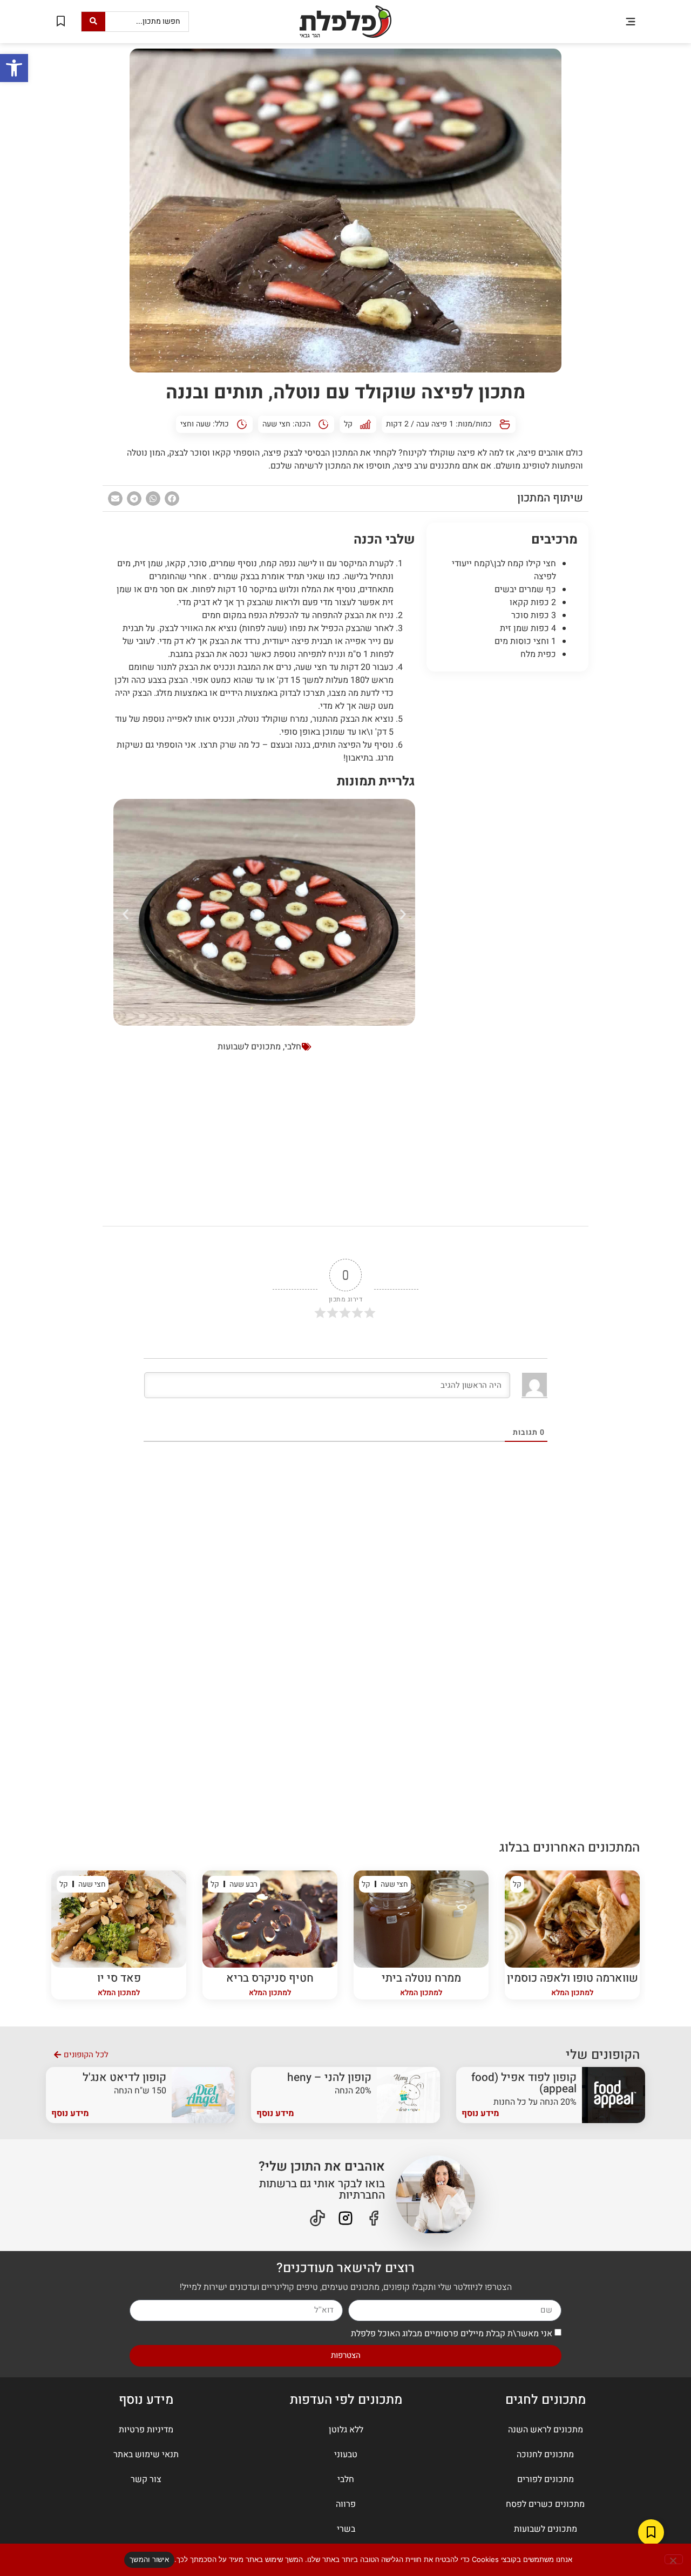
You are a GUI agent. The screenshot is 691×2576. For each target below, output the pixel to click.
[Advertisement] (507, 844)
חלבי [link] (293, 1047)
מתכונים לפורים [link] (546, 2479)
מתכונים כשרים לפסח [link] (545, 2504)
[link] (14, 68)
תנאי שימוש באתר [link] (146, 2455)
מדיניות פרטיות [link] (146, 2430)
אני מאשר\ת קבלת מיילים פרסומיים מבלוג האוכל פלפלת (452, 2333)
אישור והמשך (149, 2559)
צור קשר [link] (146, 2479)
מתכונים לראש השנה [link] (546, 2430)
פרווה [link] (346, 2504)
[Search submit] (93, 22)
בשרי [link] (346, 2529)
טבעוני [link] (346, 2455)
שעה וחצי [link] (195, 424)
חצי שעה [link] (276, 424)
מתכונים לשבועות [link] (249, 1047)
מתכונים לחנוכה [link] (545, 2455)
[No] (674, 2559)
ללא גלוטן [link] (346, 2430)
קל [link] (348, 424)
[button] (630, 21)
